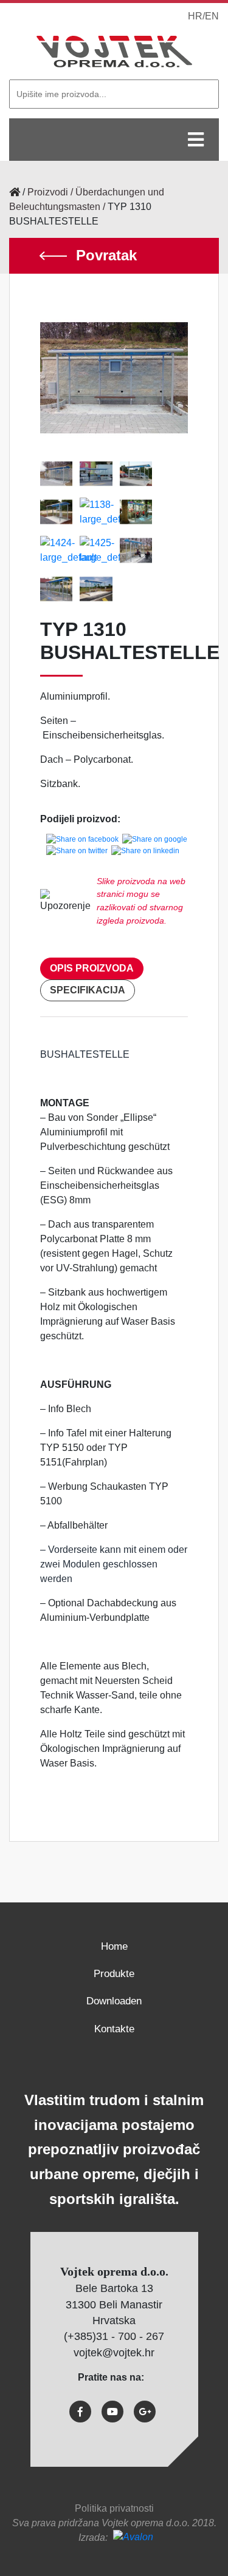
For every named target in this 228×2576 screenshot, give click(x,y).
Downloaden (114, 2001)
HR (195, 16)
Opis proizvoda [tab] (92, 968)
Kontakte (114, 2029)
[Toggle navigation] (196, 140)
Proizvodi (48, 192)
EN (212, 16)
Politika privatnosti (114, 2508)
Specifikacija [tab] (88, 990)
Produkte (114, 1974)
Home (114, 1946)
